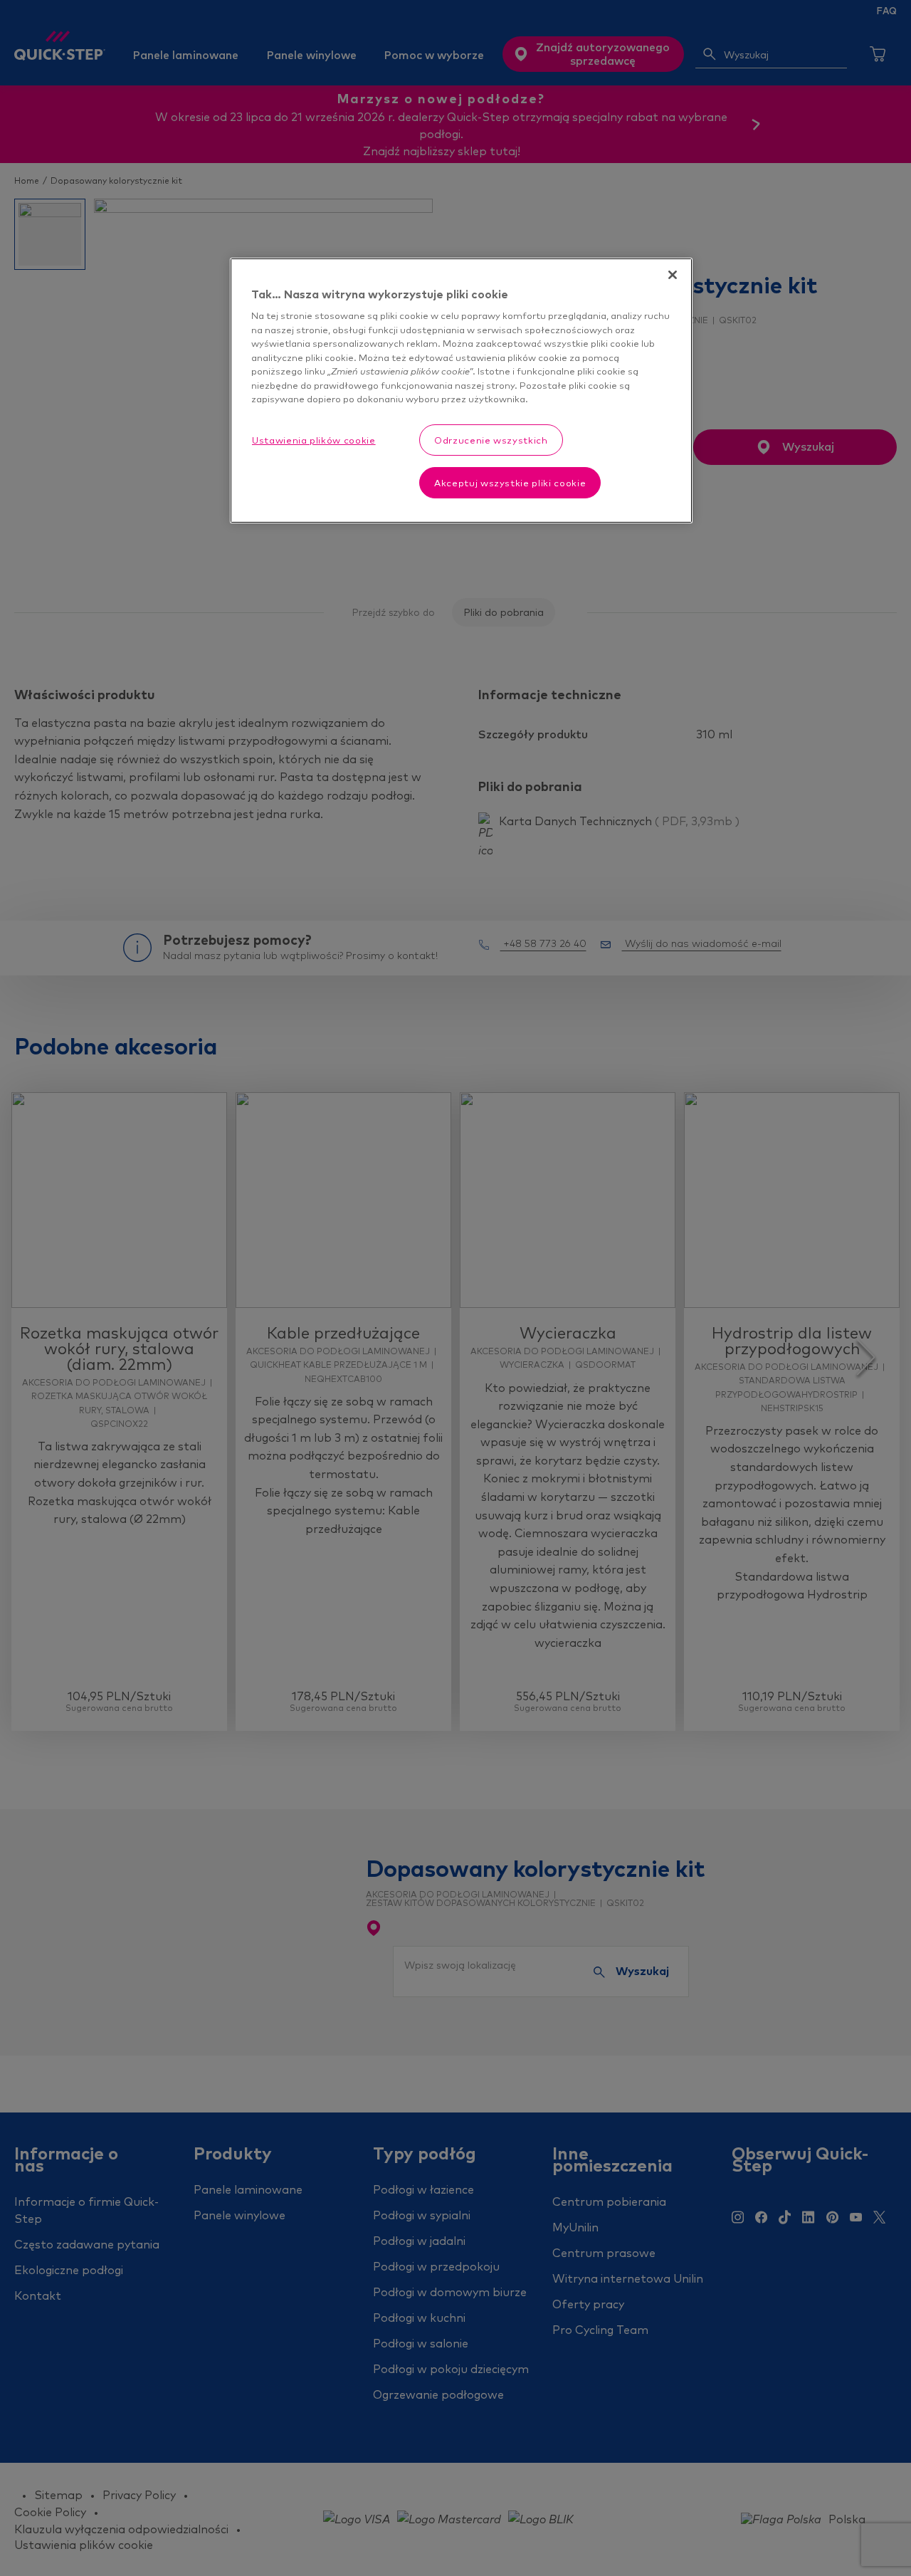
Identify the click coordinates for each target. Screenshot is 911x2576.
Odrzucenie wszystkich (491, 440)
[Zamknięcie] (673, 275)
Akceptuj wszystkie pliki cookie (510, 483)
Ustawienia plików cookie (314, 440)
